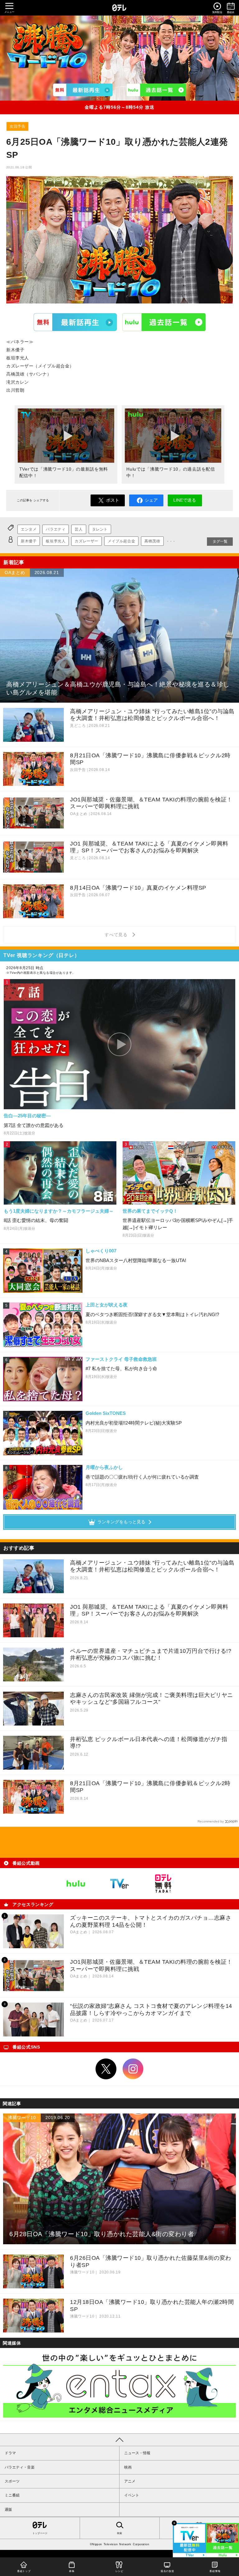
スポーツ (12, 2481)
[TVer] (83, 90)
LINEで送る (185, 500)
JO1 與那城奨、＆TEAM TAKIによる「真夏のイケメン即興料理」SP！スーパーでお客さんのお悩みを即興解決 (149, 1610)
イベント (132, 2495)
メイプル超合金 (121, 541)
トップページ (40, 2533)
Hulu (164, 322)
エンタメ (29, 529)
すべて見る (117, 935)
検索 (119, 2533)
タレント (100, 529)
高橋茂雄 (152, 541)
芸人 (79, 529)
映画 (128, 2467)
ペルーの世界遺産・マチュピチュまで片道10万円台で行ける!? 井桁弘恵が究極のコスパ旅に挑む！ (151, 1655)
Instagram (133, 2069)
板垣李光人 (56, 541)
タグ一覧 (220, 541)
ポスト (113, 500)
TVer (75, 322)
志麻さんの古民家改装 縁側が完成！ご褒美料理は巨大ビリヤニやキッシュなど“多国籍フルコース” (152, 1699)
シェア (151, 500)
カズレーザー (87, 541)
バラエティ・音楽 (20, 2467)
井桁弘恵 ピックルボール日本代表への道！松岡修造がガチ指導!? (149, 1743)
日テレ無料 (163, 1884)
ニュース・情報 (137, 2453)
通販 (8, 2510)
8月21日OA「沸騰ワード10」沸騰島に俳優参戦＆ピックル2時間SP (150, 1787)
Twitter (106, 2069)
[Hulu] (156, 90)
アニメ (130, 2481)
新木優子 (29, 541)
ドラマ (10, 2453)
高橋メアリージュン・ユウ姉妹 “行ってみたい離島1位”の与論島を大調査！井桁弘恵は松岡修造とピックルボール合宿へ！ (152, 1566)
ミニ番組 (12, 2495)
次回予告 (17, 126)
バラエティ (56, 529)
